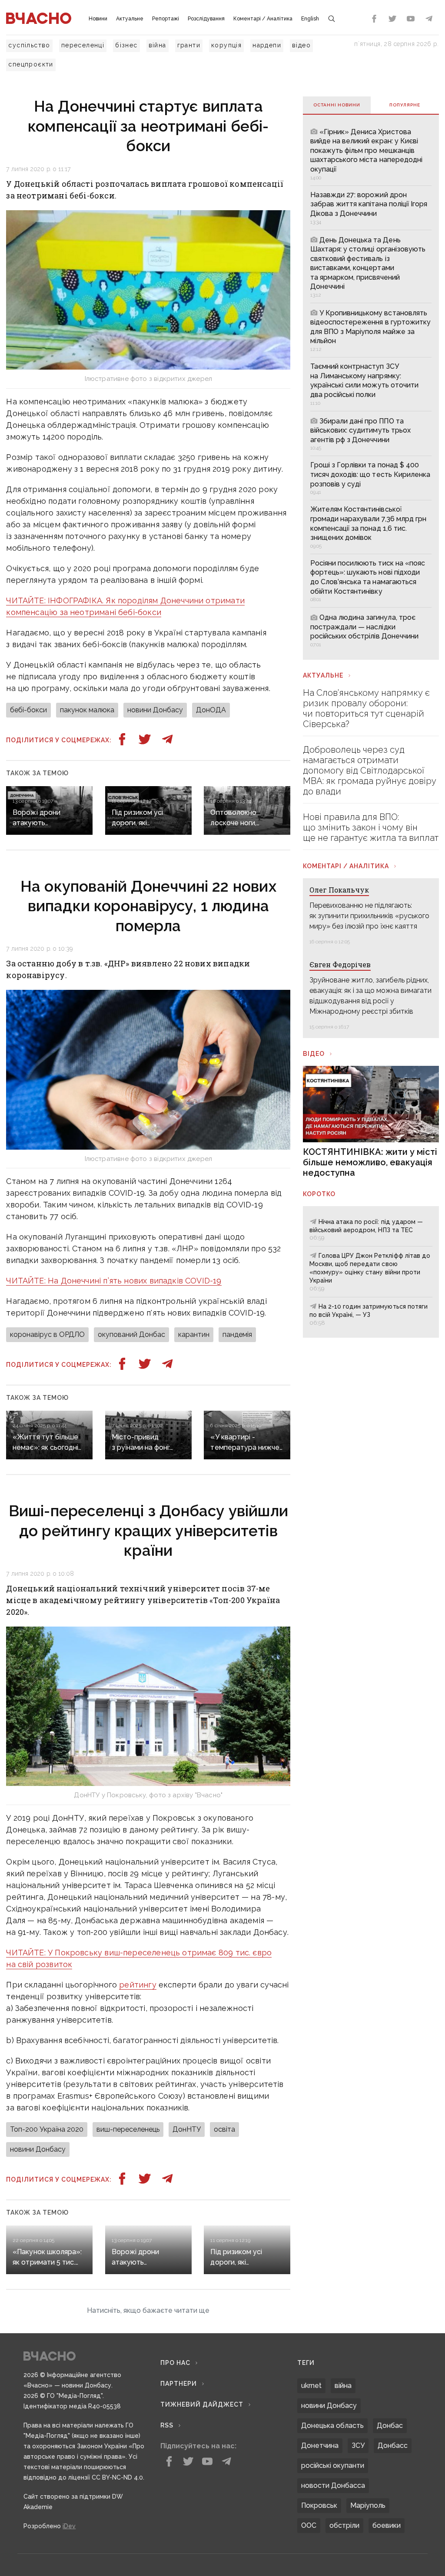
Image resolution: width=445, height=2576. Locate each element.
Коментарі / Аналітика (263, 19)
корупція (226, 45)
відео (301, 45)
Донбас (390, 2426)
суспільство (29, 45)
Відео (314, 1054)
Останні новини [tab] (337, 105)
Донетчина (320, 2445)
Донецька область (332, 2426)
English (310, 19)
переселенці (83, 45)
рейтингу (138, 1985)
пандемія (237, 1334)
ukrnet (311, 2386)
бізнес (126, 45)
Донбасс (393, 2445)
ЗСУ (358, 2445)
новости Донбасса (333, 2485)
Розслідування (206, 19)
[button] (148, 2311)
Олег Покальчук (339, 890)
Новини (98, 19)
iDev (69, 2526)
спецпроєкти (31, 64)
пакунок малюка (87, 710)
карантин (194, 1334)
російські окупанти (333, 2465)
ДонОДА (211, 710)
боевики (387, 2525)
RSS (167, 2425)
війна (158, 45)
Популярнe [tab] (405, 105)
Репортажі (166, 19)
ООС (309, 2525)
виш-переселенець (128, 2129)
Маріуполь (368, 2505)
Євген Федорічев (340, 964)
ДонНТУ (187, 2129)
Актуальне (130, 19)
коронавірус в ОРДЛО (47, 1334)
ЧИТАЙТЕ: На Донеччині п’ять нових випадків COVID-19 (114, 1281)
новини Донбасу (155, 710)
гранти (189, 45)
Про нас (175, 2363)
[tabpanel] (371, 387)
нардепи (267, 45)
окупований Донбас (131, 1334)
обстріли (344, 2525)
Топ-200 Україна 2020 (47, 2129)
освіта (224, 2129)
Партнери (179, 2384)
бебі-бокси (28, 710)
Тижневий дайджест (202, 2404)
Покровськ (319, 2505)
